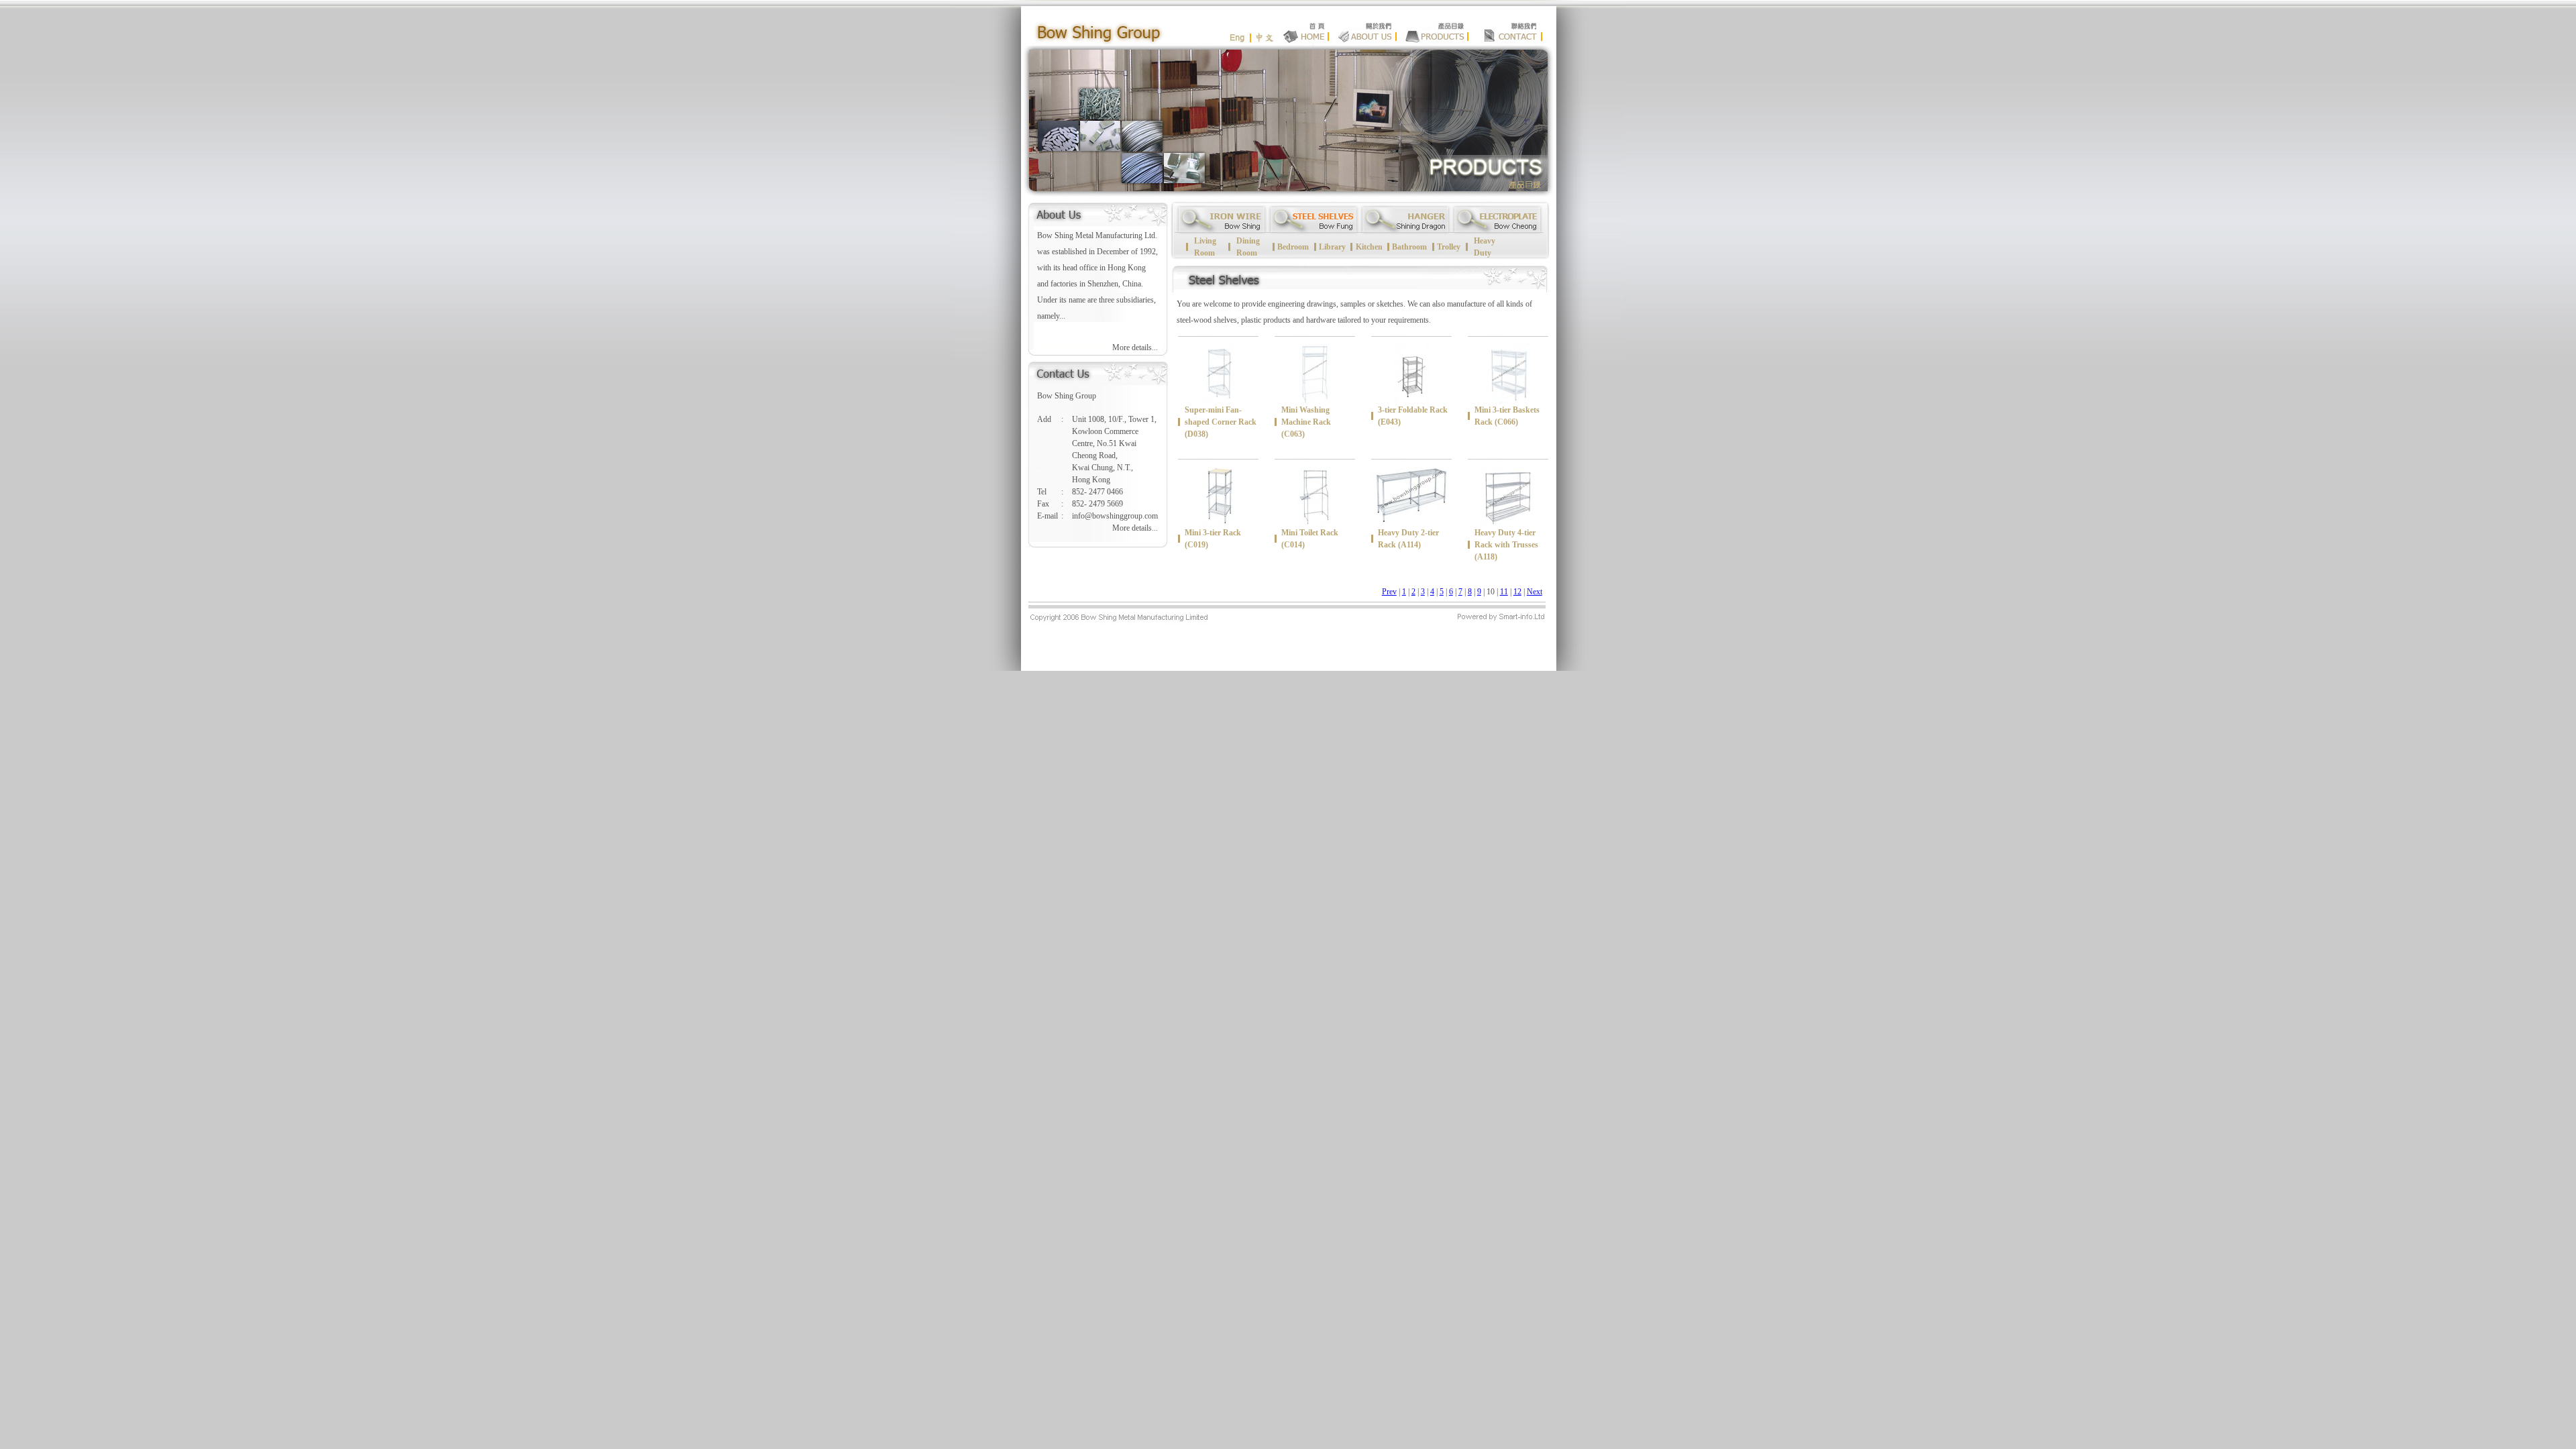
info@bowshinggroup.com (1115, 516)
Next (1535, 592)
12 (1517, 592)
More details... (1135, 347)
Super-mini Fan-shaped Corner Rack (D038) (1221, 422)
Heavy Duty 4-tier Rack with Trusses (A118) (1506, 545)
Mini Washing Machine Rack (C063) (1306, 422)
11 (1504, 592)
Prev (1389, 592)
